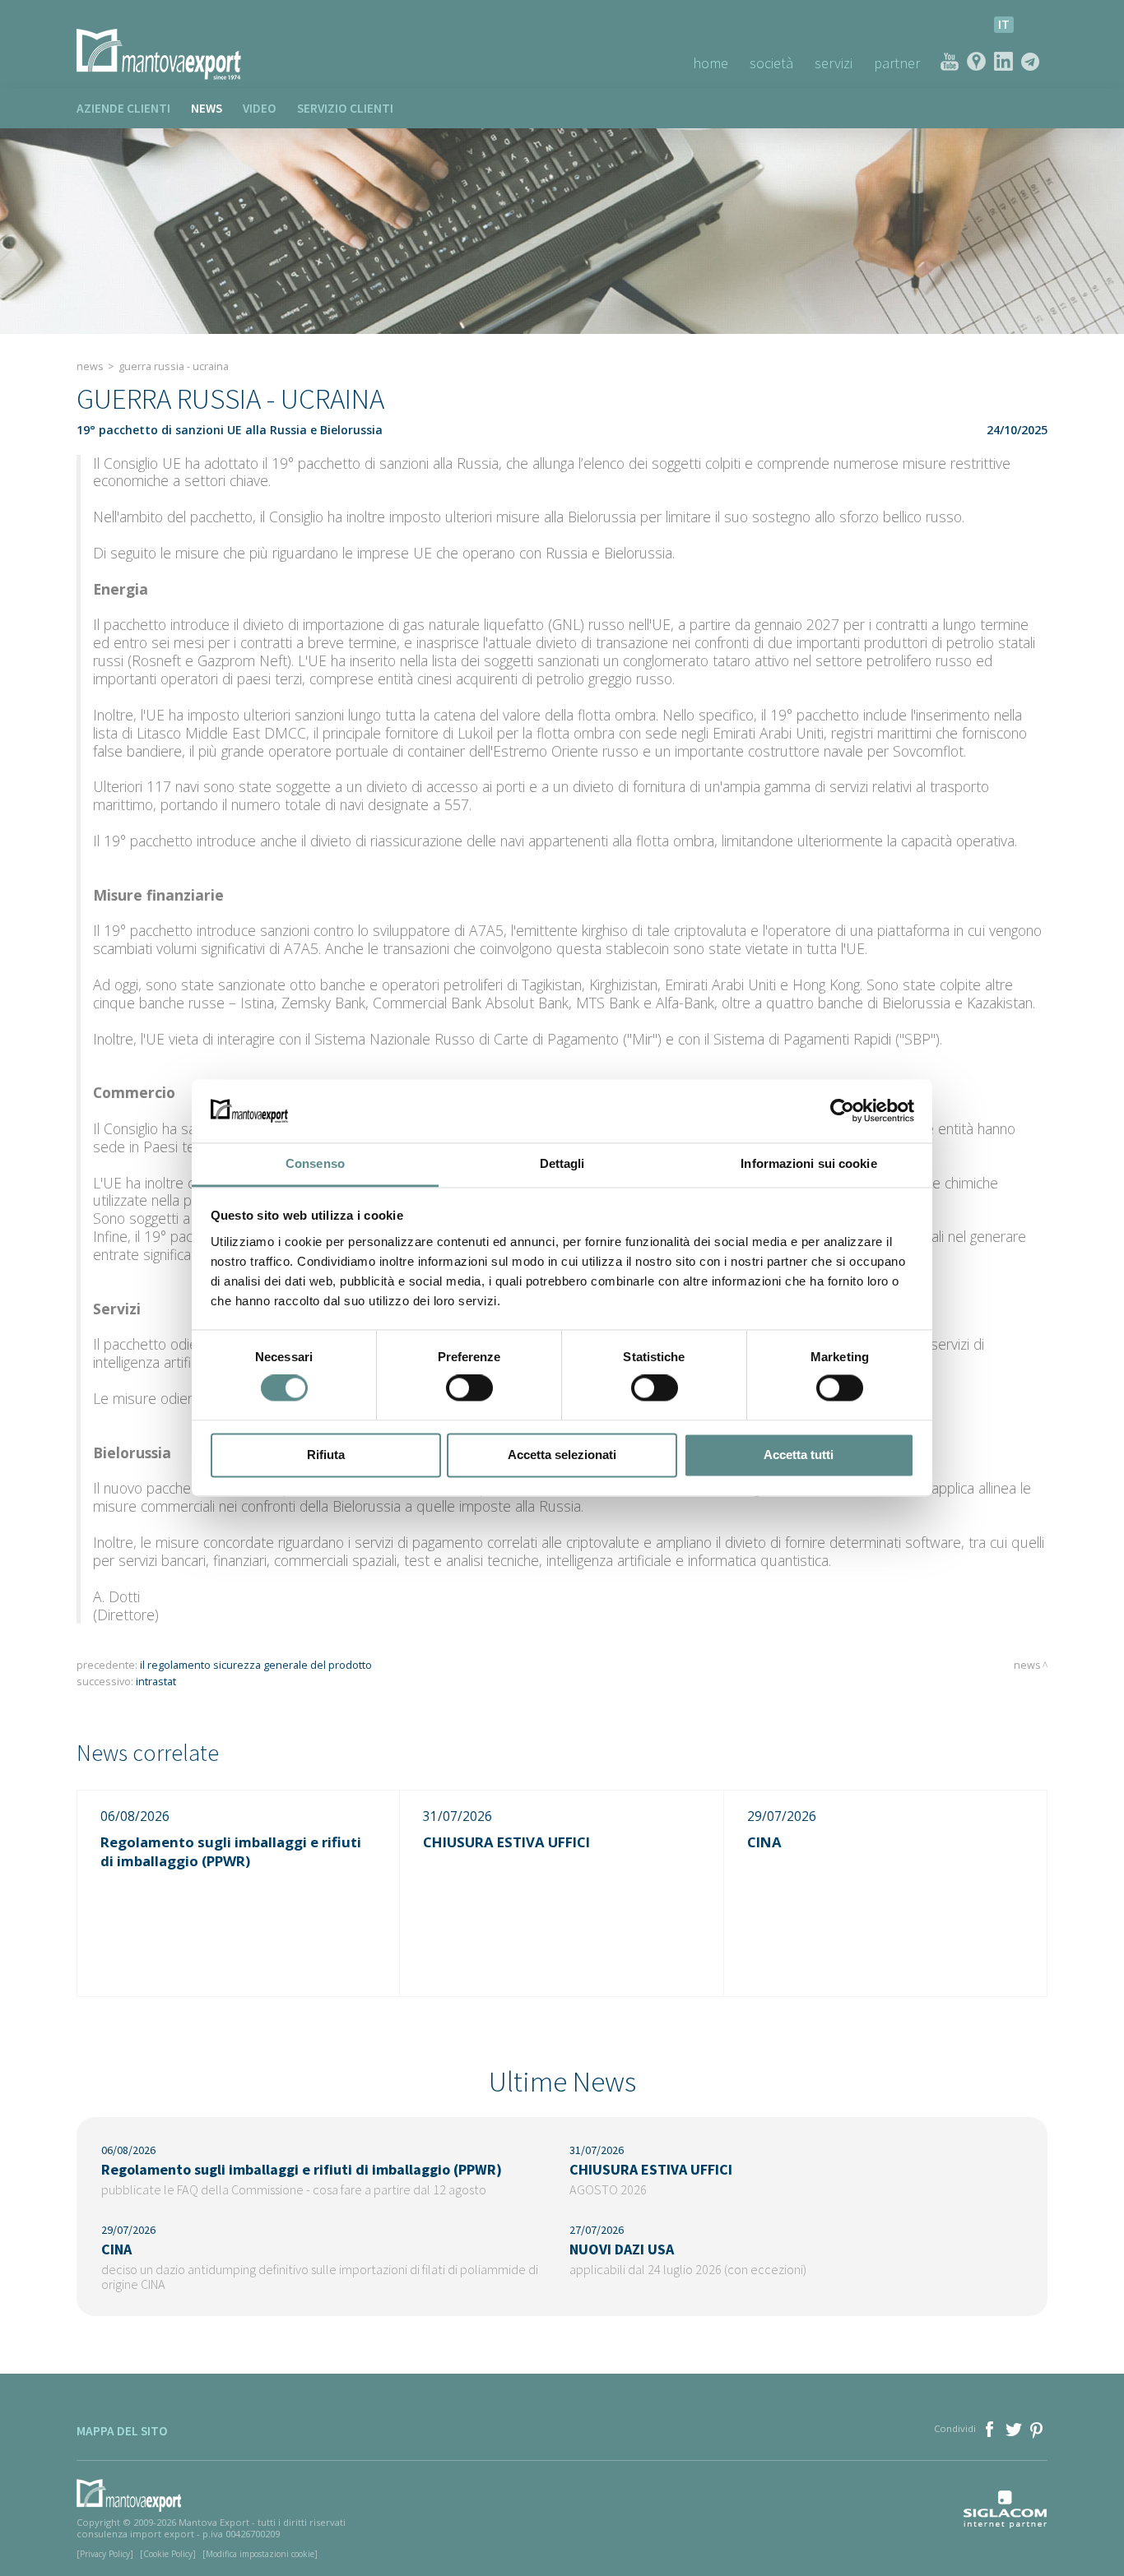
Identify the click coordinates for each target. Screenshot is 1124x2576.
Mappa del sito (122, 2431)
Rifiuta (326, 1455)
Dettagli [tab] (562, 1163)
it (1004, 24)
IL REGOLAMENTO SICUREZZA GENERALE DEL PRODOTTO (256, 1665)
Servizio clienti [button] (345, 108)
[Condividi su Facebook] (991, 2428)
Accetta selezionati (562, 1455)
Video (260, 108)
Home (711, 63)
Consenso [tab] (315, 1163)
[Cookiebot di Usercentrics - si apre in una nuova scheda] (842, 1111)
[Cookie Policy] (168, 2554)
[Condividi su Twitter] (1015, 2428)
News (207, 108)
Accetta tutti (799, 1455)
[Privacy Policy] (105, 2554)
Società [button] (771, 63)
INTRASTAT (156, 1682)
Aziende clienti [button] (123, 108)
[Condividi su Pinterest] (1037, 2428)
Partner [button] (897, 63)
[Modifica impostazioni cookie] (260, 2554)
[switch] (469, 1388)
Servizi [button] (834, 63)
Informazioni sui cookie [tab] (808, 1163)
